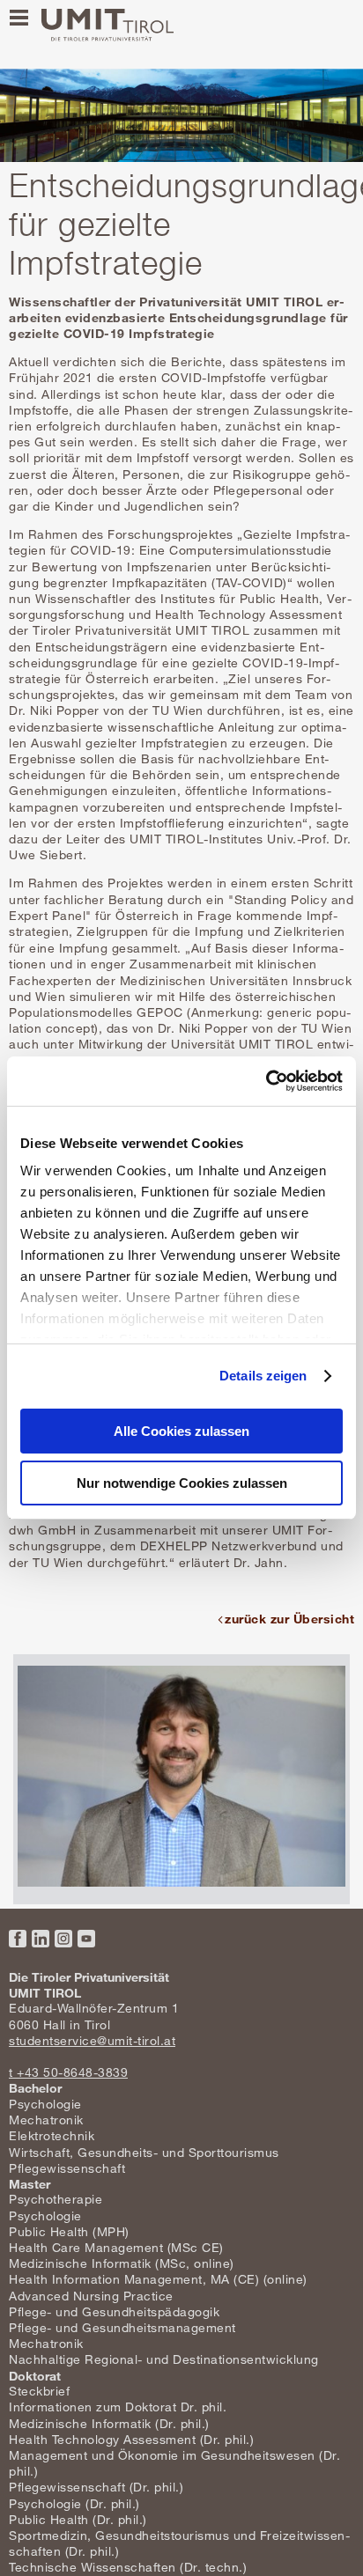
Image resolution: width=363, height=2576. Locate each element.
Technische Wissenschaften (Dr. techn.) (128, 2567)
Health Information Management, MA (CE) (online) (158, 2279)
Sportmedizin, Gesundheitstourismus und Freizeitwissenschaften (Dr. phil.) (179, 2543)
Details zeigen (263, 1376)
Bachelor (35, 2088)
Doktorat (35, 2376)
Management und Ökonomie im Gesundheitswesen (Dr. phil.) (174, 2463)
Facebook (18, 1939)
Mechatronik (46, 2120)
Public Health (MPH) (69, 2231)
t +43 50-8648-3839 (68, 2072)
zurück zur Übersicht (289, 1619)
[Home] (107, 25)
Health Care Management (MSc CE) (116, 2247)
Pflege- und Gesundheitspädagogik (114, 2311)
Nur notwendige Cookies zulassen (182, 1483)
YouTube (86, 1939)
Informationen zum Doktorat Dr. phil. (118, 2407)
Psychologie (45, 2104)
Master (30, 2184)
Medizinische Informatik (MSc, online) (122, 2263)
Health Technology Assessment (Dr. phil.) (131, 2439)
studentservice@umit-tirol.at (92, 2040)
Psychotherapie (56, 2199)
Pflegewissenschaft (67, 2168)
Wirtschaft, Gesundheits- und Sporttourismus (144, 2152)
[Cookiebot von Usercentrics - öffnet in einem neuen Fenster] (266, 1081)
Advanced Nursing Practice (91, 2296)
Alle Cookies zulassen (181, 1431)
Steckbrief (39, 2391)
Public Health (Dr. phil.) (78, 2519)
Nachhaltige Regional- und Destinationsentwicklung (164, 2359)
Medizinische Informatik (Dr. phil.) (109, 2423)
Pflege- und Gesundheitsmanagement (122, 2327)
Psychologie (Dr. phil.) (74, 2503)
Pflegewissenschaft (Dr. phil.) (96, 2487)
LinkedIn (41, 1939)
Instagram (63, 1939)
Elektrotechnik (52, 2135)
